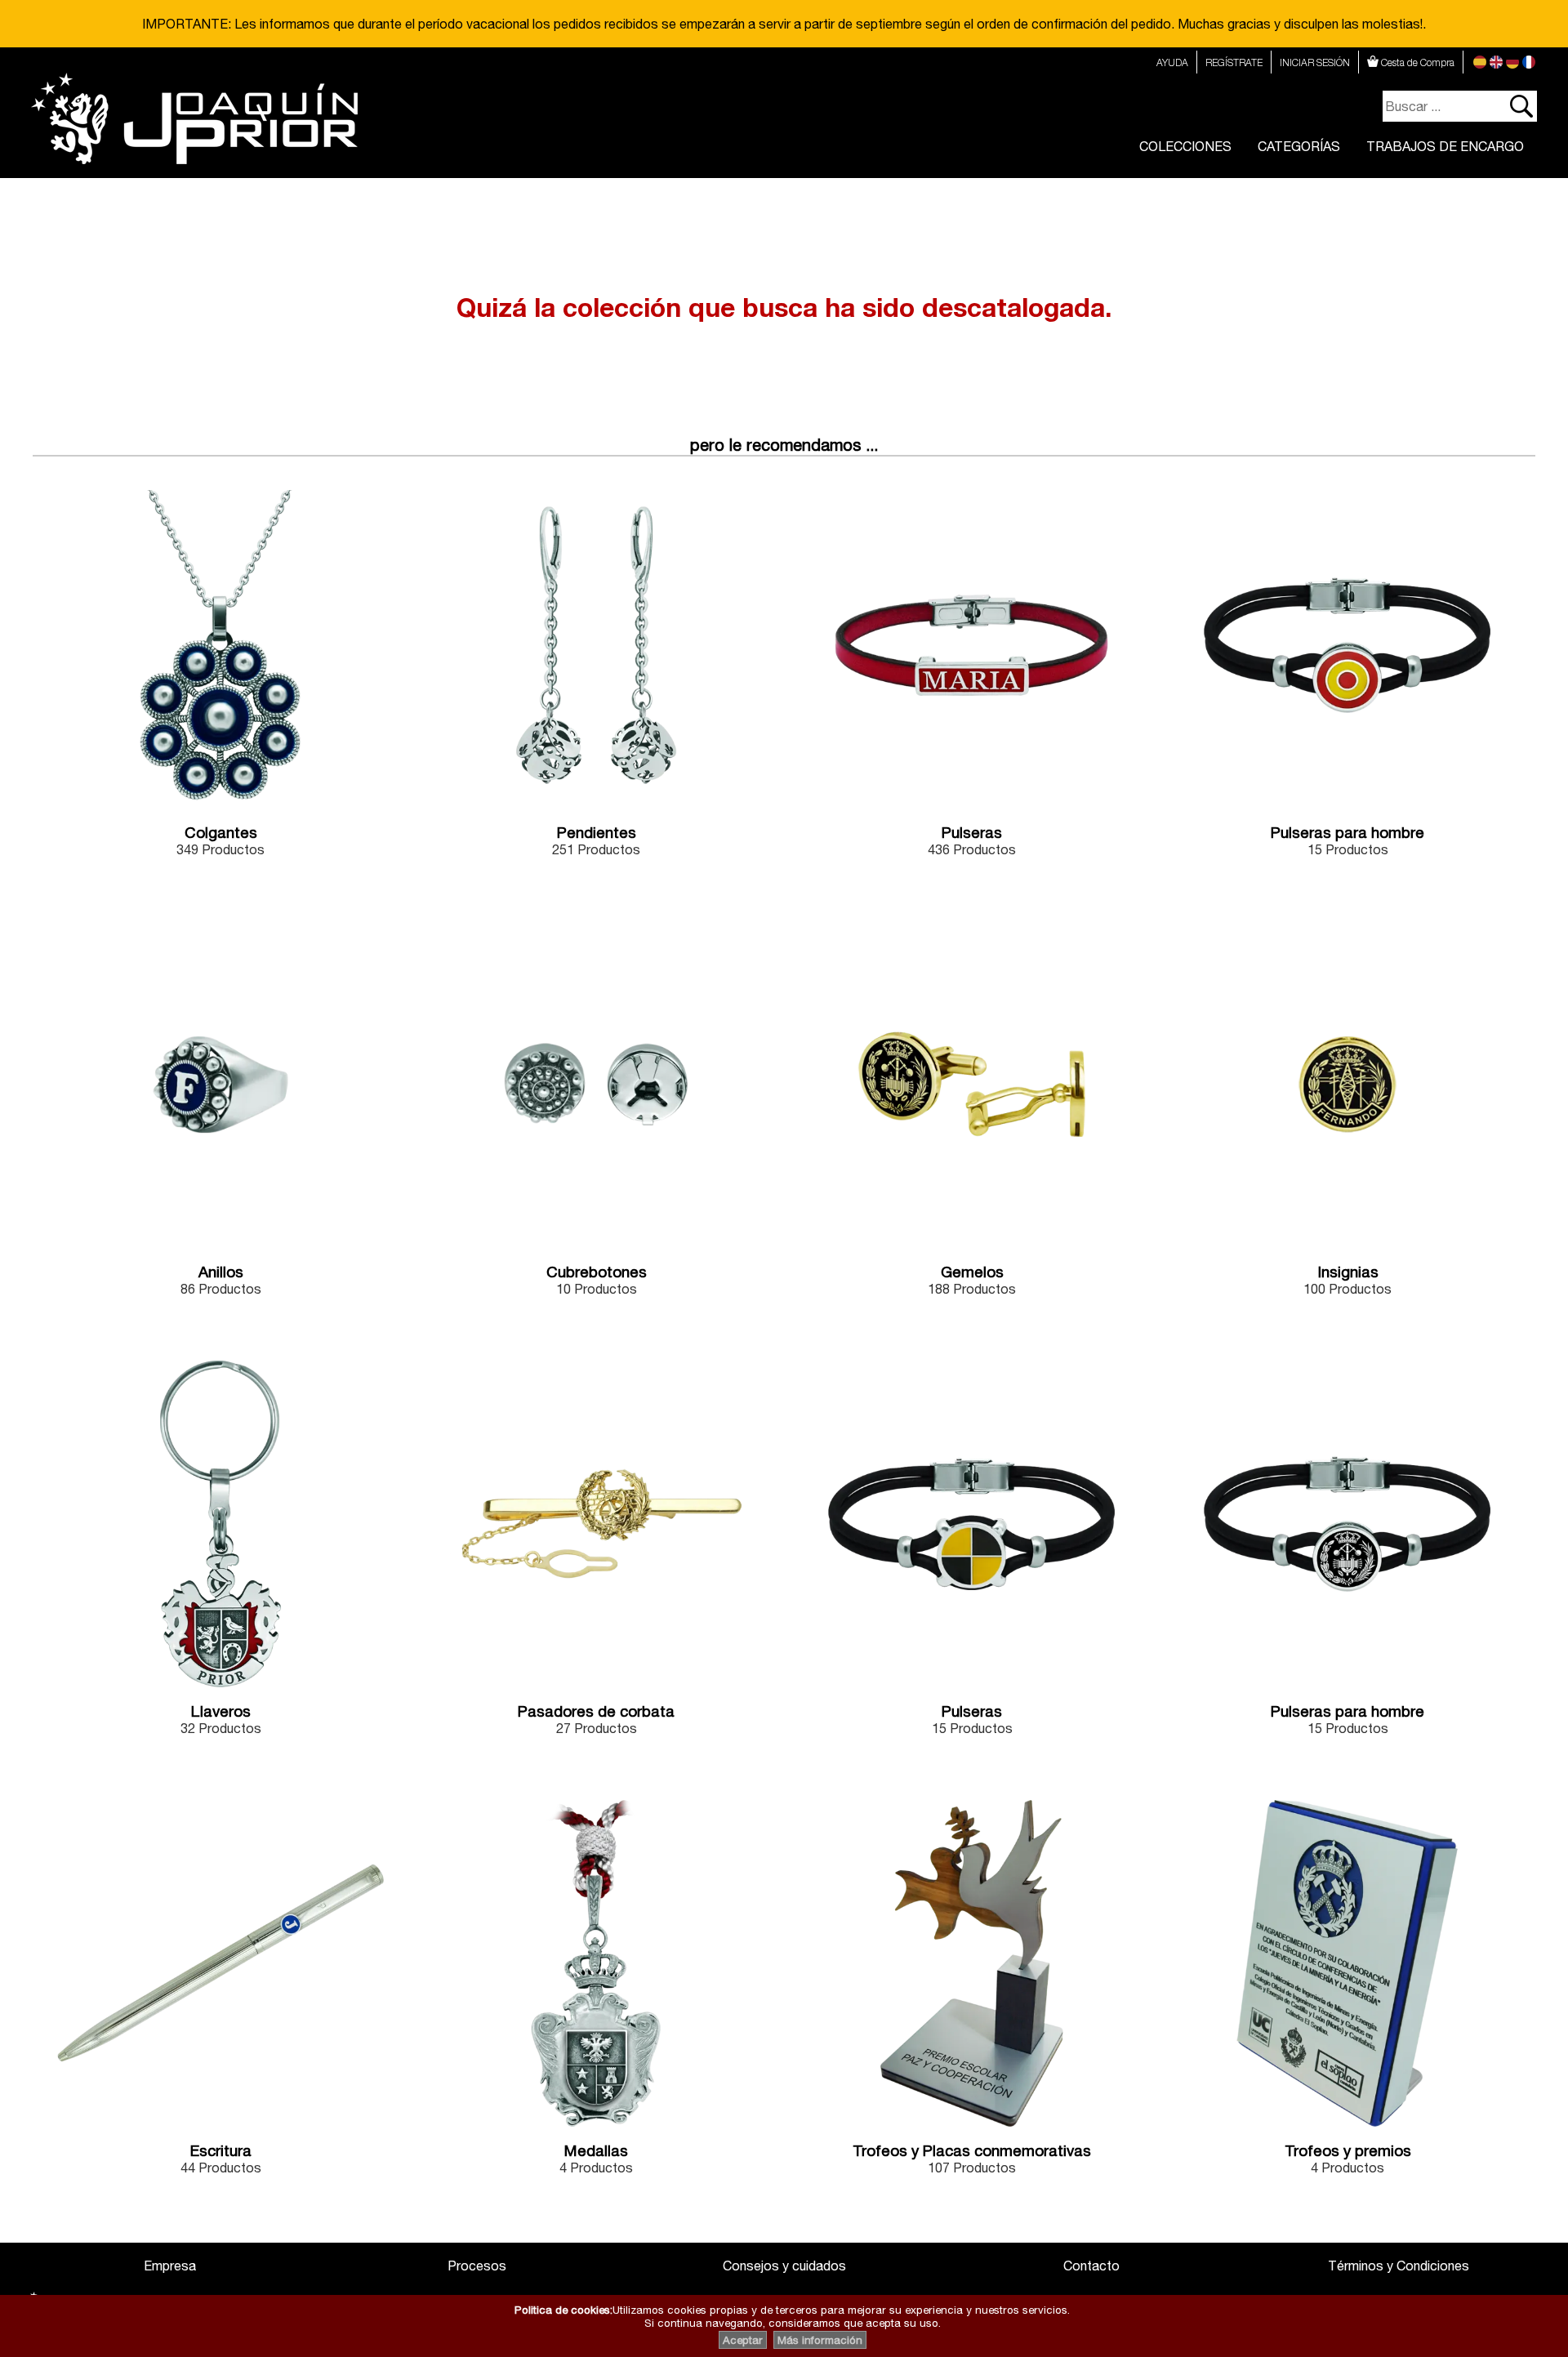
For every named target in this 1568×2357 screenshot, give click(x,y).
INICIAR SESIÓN (1315, 62)
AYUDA (1172, 62)
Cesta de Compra (1417, 62)
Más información (820, 2340)
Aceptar (743, 2340)
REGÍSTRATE (1234, 62)
